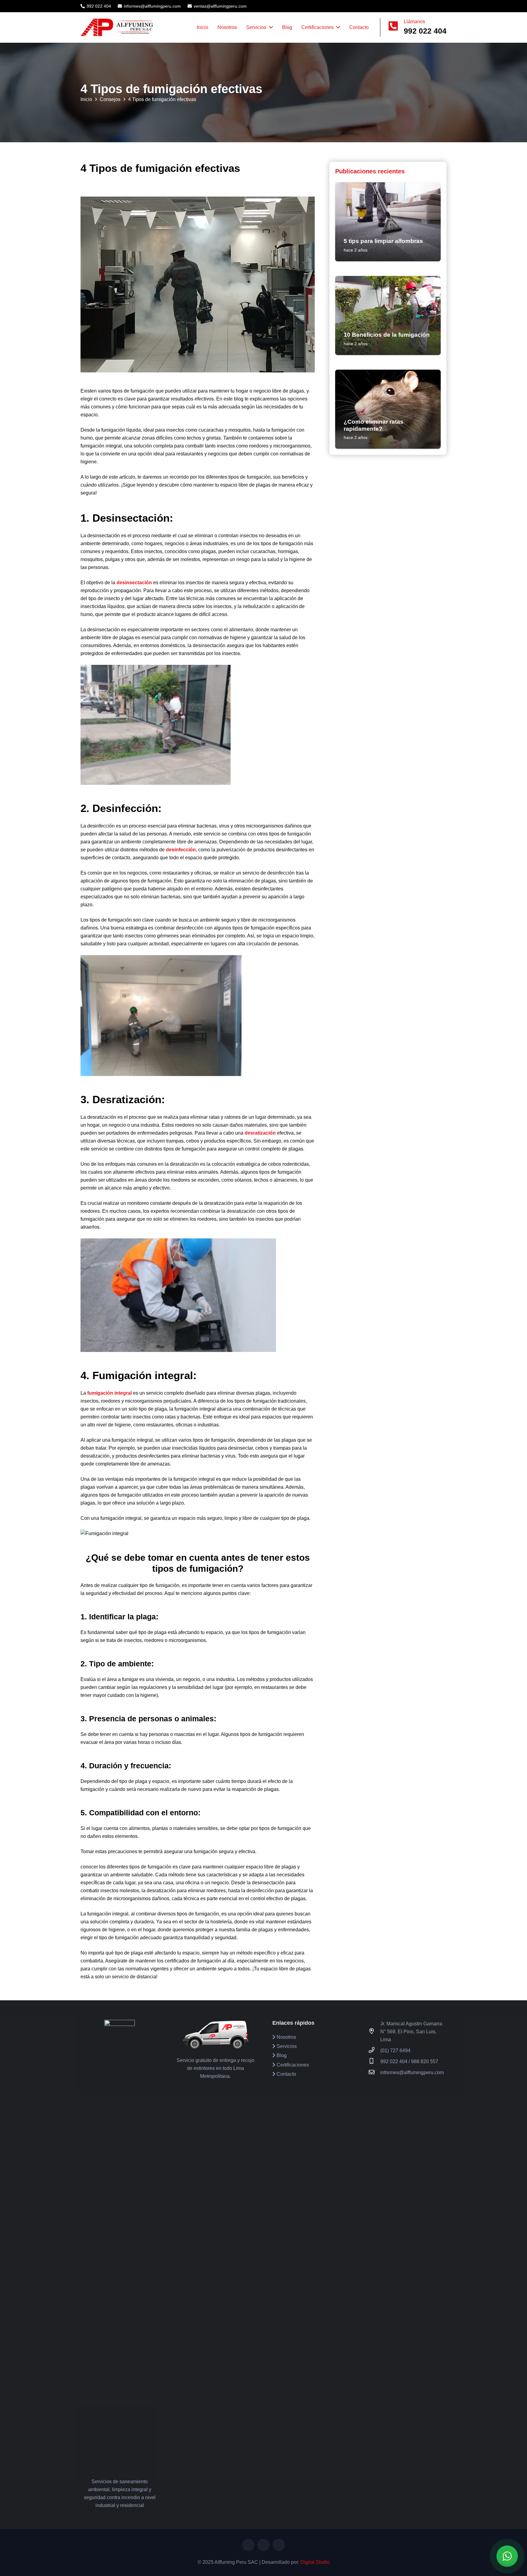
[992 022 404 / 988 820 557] (375, 2062)
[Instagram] (444, 5)
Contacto (286, 2074)
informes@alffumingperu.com (412, 2072)
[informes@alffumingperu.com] (375, 2073)
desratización (260, 1133)
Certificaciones (292, 2065)
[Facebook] (424, 5)
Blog (281, 2055)
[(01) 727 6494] (375, 2051)
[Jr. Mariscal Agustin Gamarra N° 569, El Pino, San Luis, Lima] (375, 2032)
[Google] (431, 5)
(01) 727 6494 (395, 2051)
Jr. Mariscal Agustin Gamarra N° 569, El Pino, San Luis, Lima (411, 2032)
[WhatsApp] (437, 5)
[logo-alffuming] (117, 27)
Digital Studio (315, 2562)
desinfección (181, 850)
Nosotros (286, 2037)
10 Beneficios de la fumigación (387, 335)
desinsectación (134, 583)
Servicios (286, 2046)
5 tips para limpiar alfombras (383, 241)
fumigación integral (109, 1393)
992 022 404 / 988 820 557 (409, 2062)
